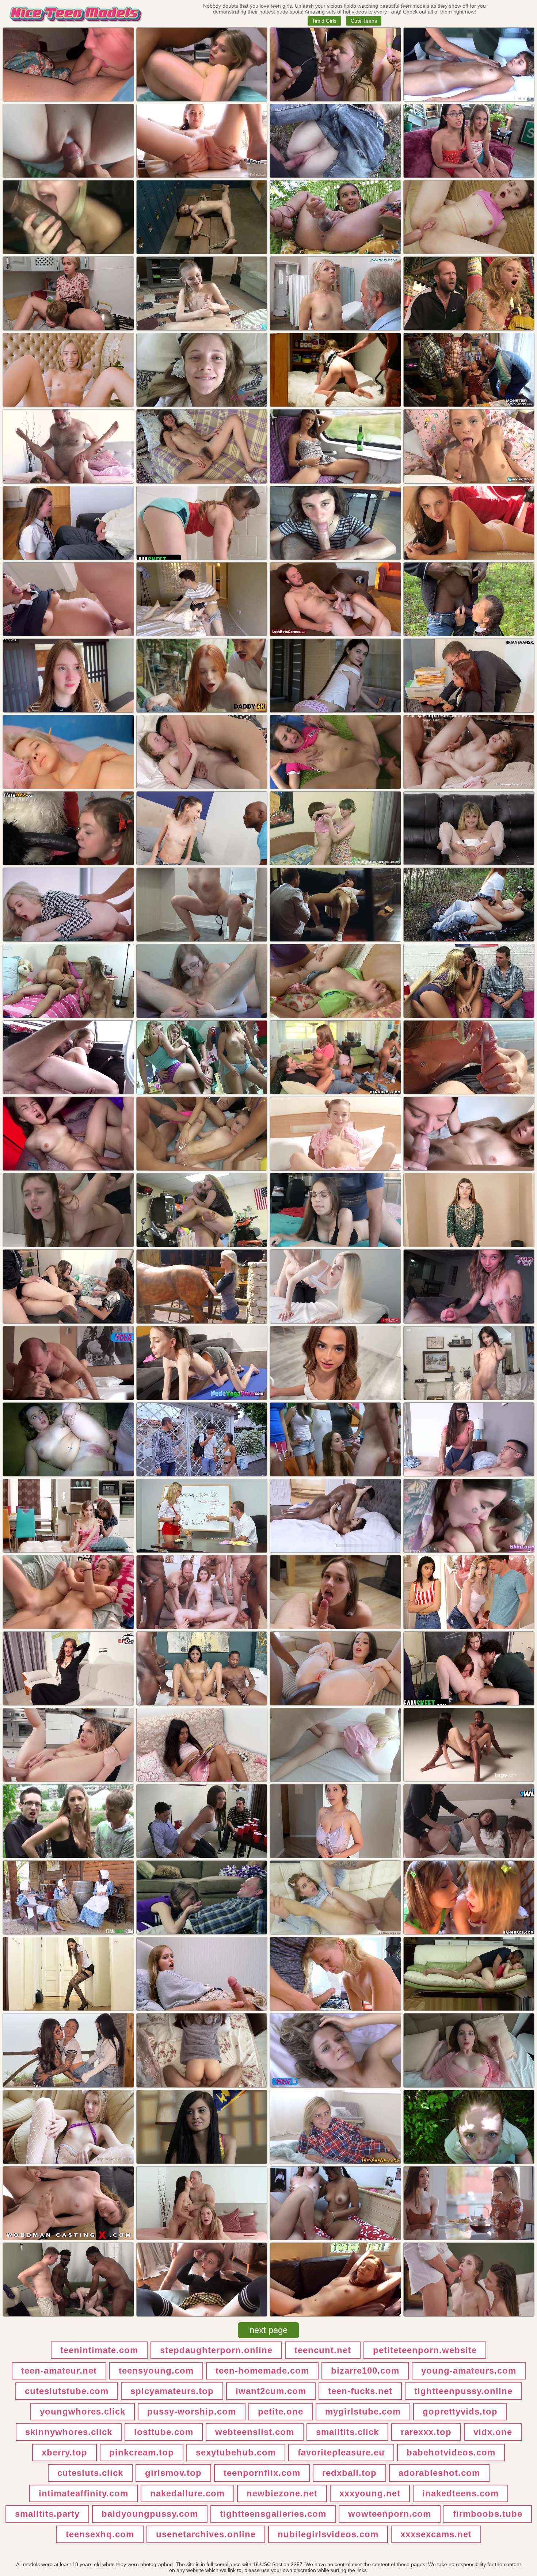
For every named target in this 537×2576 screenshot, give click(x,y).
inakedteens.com (460, 2493)
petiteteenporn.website (425, 2350)
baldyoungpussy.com (150, 2514)
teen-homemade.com (262, 2371)
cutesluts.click (90, 2473)
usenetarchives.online (206, 2534)
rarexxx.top (426, 2432)
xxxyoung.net (370, 2493)
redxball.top (349, 2473)
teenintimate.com (99, 2350)
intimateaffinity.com (83, 2493)
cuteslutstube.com (67, 2391)
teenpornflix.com (262, 2473)
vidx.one (493, 2432)
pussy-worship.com (192, 2411)
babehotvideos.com (451, 2452)
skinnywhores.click (69, 2432)
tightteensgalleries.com (273, 2514)
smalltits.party (47, 2514)
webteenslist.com (255, 2432)
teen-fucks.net (360, 2391)
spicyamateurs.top (172, 2391)
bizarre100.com (365, 2371)
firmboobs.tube (488, 2514)
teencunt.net (323, 2350)
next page (268, 2330)
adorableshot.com (439, 2473)
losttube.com (164, 2432)
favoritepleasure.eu (341, 2452)
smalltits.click (347, 2432)
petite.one (281, 2411)
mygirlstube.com (363, 2411)
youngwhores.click (83, 2411)
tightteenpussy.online (463, 2391)
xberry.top (64, 2452)
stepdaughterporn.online (216, 2350)
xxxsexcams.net (436, 2534)
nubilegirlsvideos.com (328, 2534)
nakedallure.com (187, 2493)
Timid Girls (324, 21)
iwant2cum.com (271, 2391)
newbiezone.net (282, 2493)
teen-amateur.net (59, 2371)
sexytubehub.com (236, 2452)
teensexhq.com (100, 2534)
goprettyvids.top (460, 2411)
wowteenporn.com (390, 2514)
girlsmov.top (173, 2473)
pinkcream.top (142, 2452)
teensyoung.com (156, 2371)
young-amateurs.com (469, 2371)
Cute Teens (364, 21)
